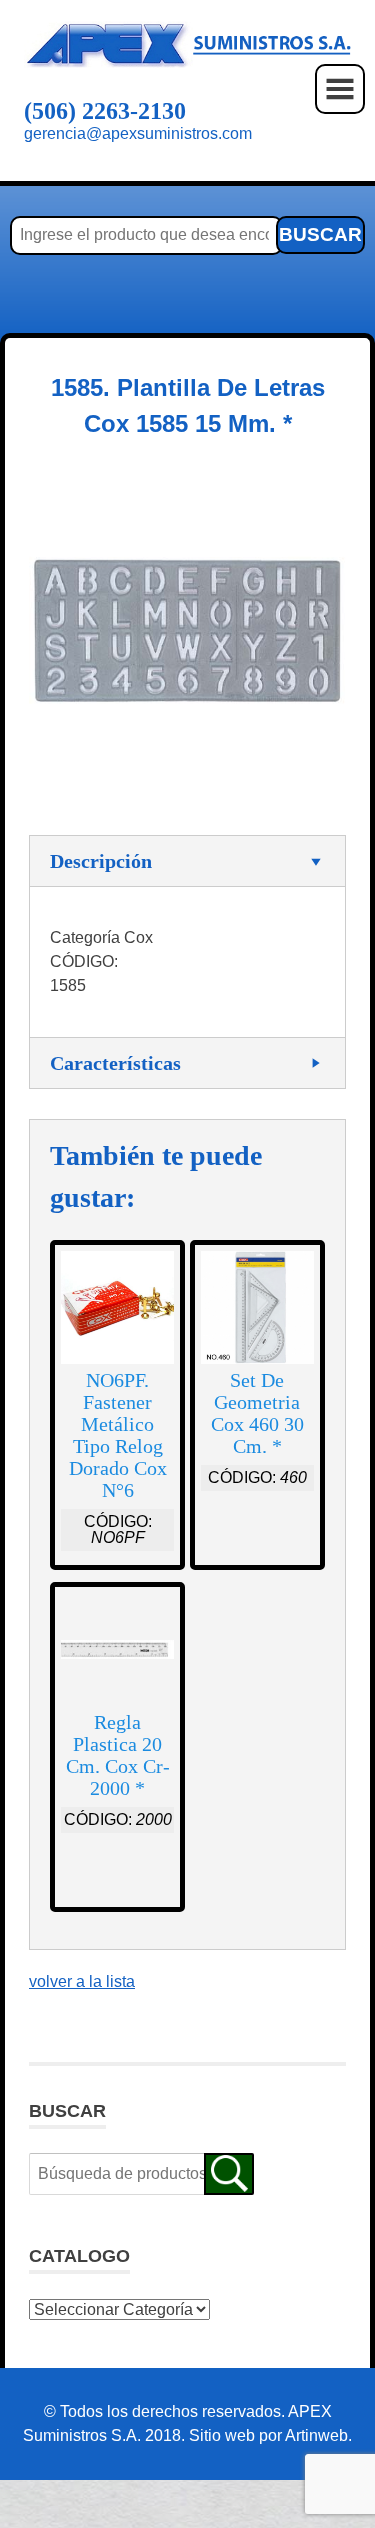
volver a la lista (82, 1981)
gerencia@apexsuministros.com (138, 133)
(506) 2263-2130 (105, 111)
